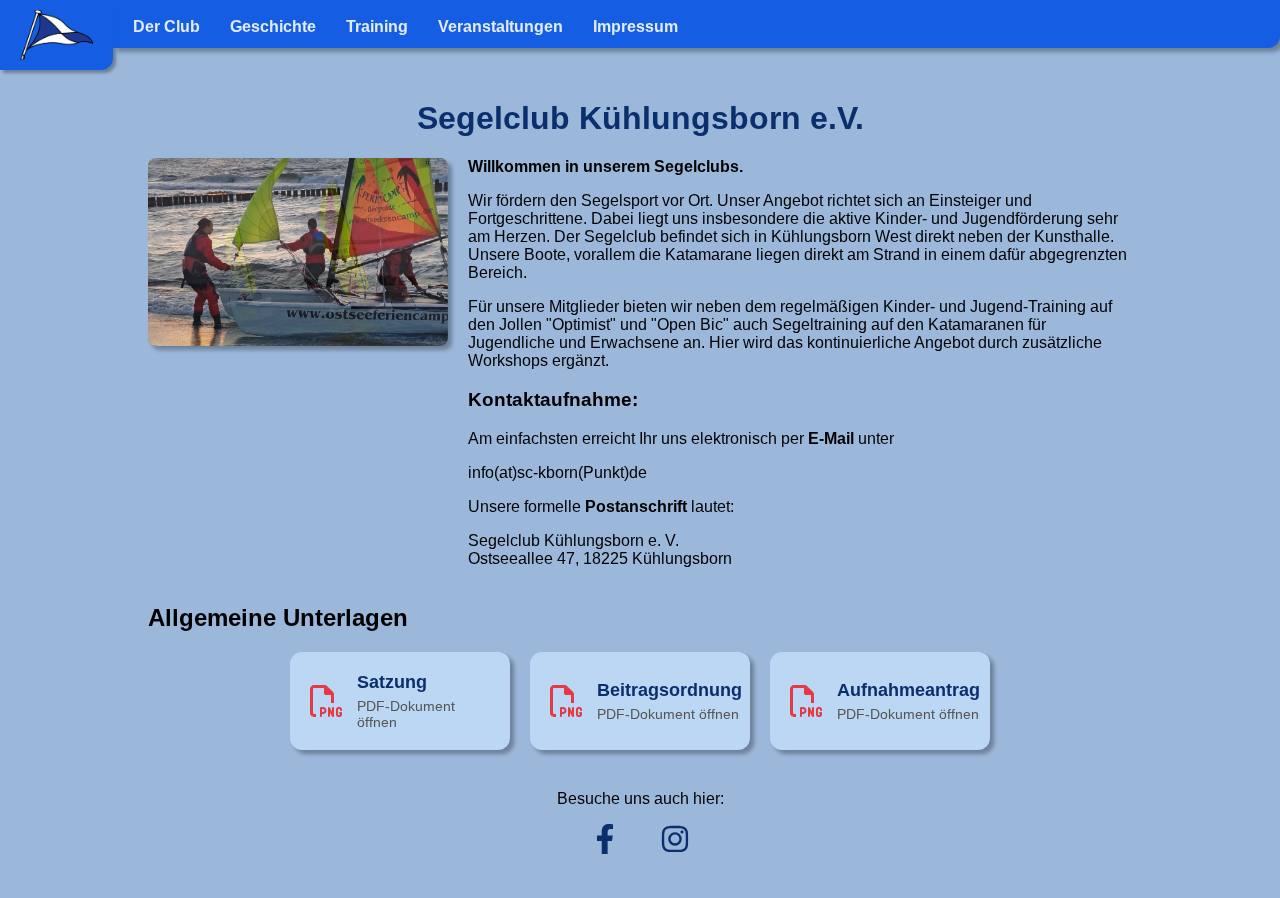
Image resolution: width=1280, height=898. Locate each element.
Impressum (635, 26)
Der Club (166, 26)
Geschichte (273, 26)
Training (377, 26)
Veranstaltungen (500, 26)
